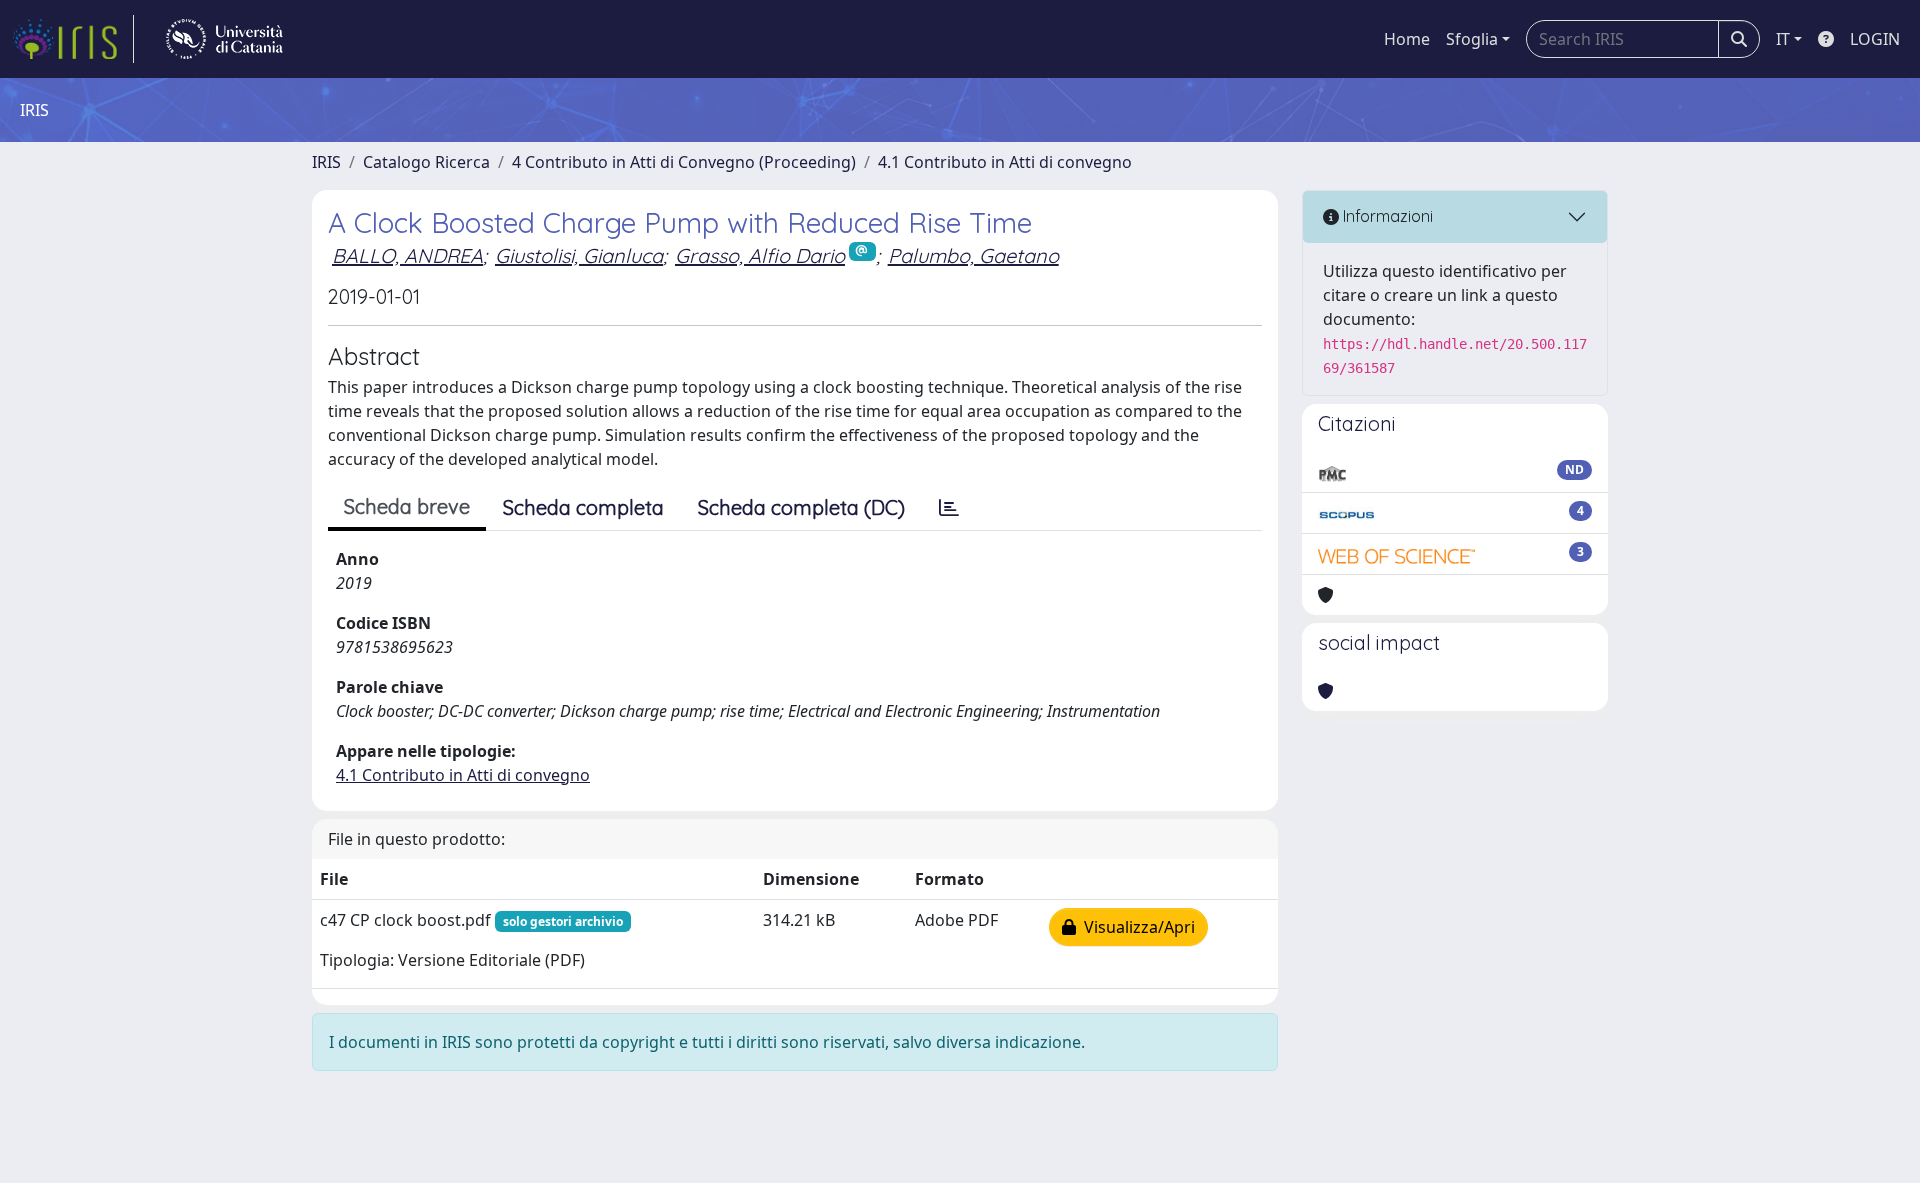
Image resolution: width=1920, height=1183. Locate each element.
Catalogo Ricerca (426, 162)
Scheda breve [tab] (407, 506)
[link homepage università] (224, 39)
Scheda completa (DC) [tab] (801, 507)
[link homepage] (73, 39)
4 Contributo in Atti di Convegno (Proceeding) (684, 162)
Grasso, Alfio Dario (760, 255)
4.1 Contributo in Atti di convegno (1005, 162)
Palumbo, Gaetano (973, 255)
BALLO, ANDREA (407, 255)
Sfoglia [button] (1472, 39)
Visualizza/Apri (1135, 927)
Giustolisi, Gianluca (579, 255)
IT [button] (1783, 39)
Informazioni (1386, 216)
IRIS (326, 162)
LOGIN (1875, 39)
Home (1407, 39)
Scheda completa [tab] (583, 507)
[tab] (949, 508)
